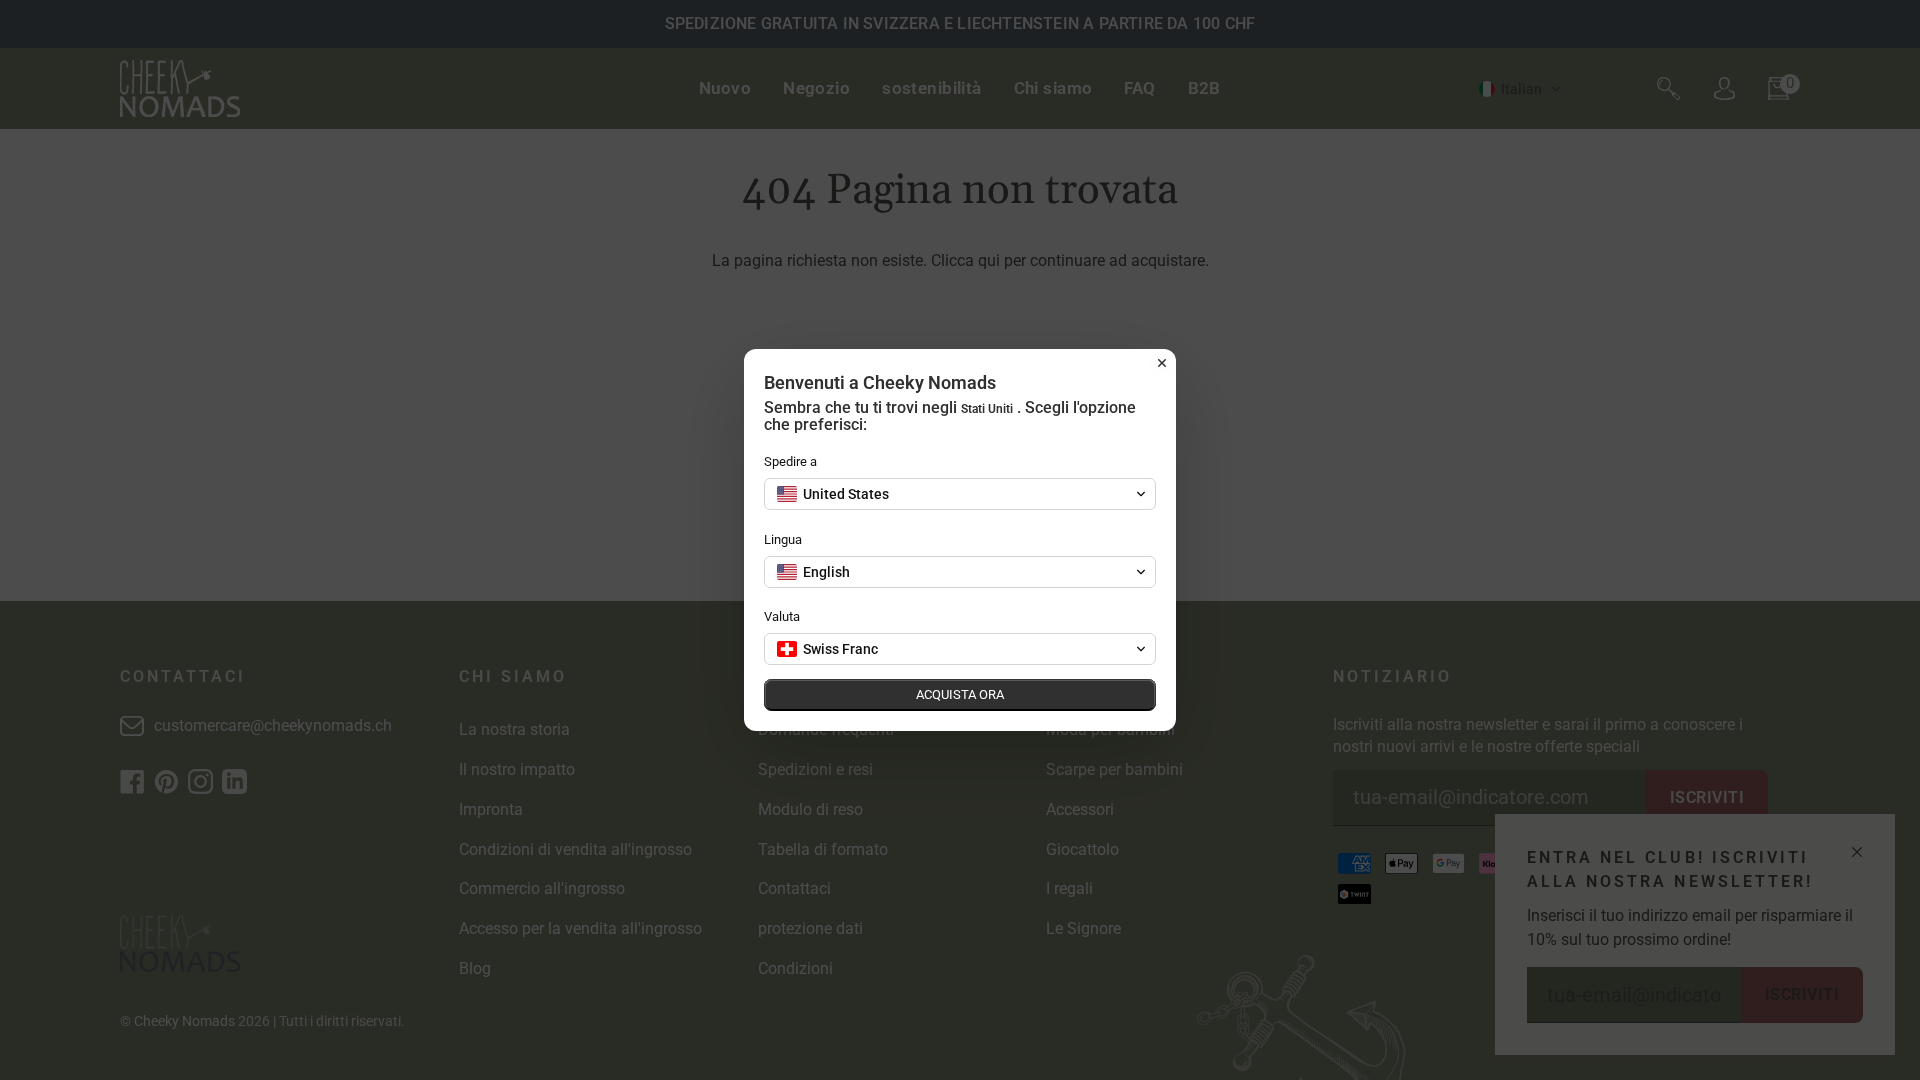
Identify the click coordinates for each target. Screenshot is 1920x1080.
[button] (960, 494)
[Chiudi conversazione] (1162, 363)
